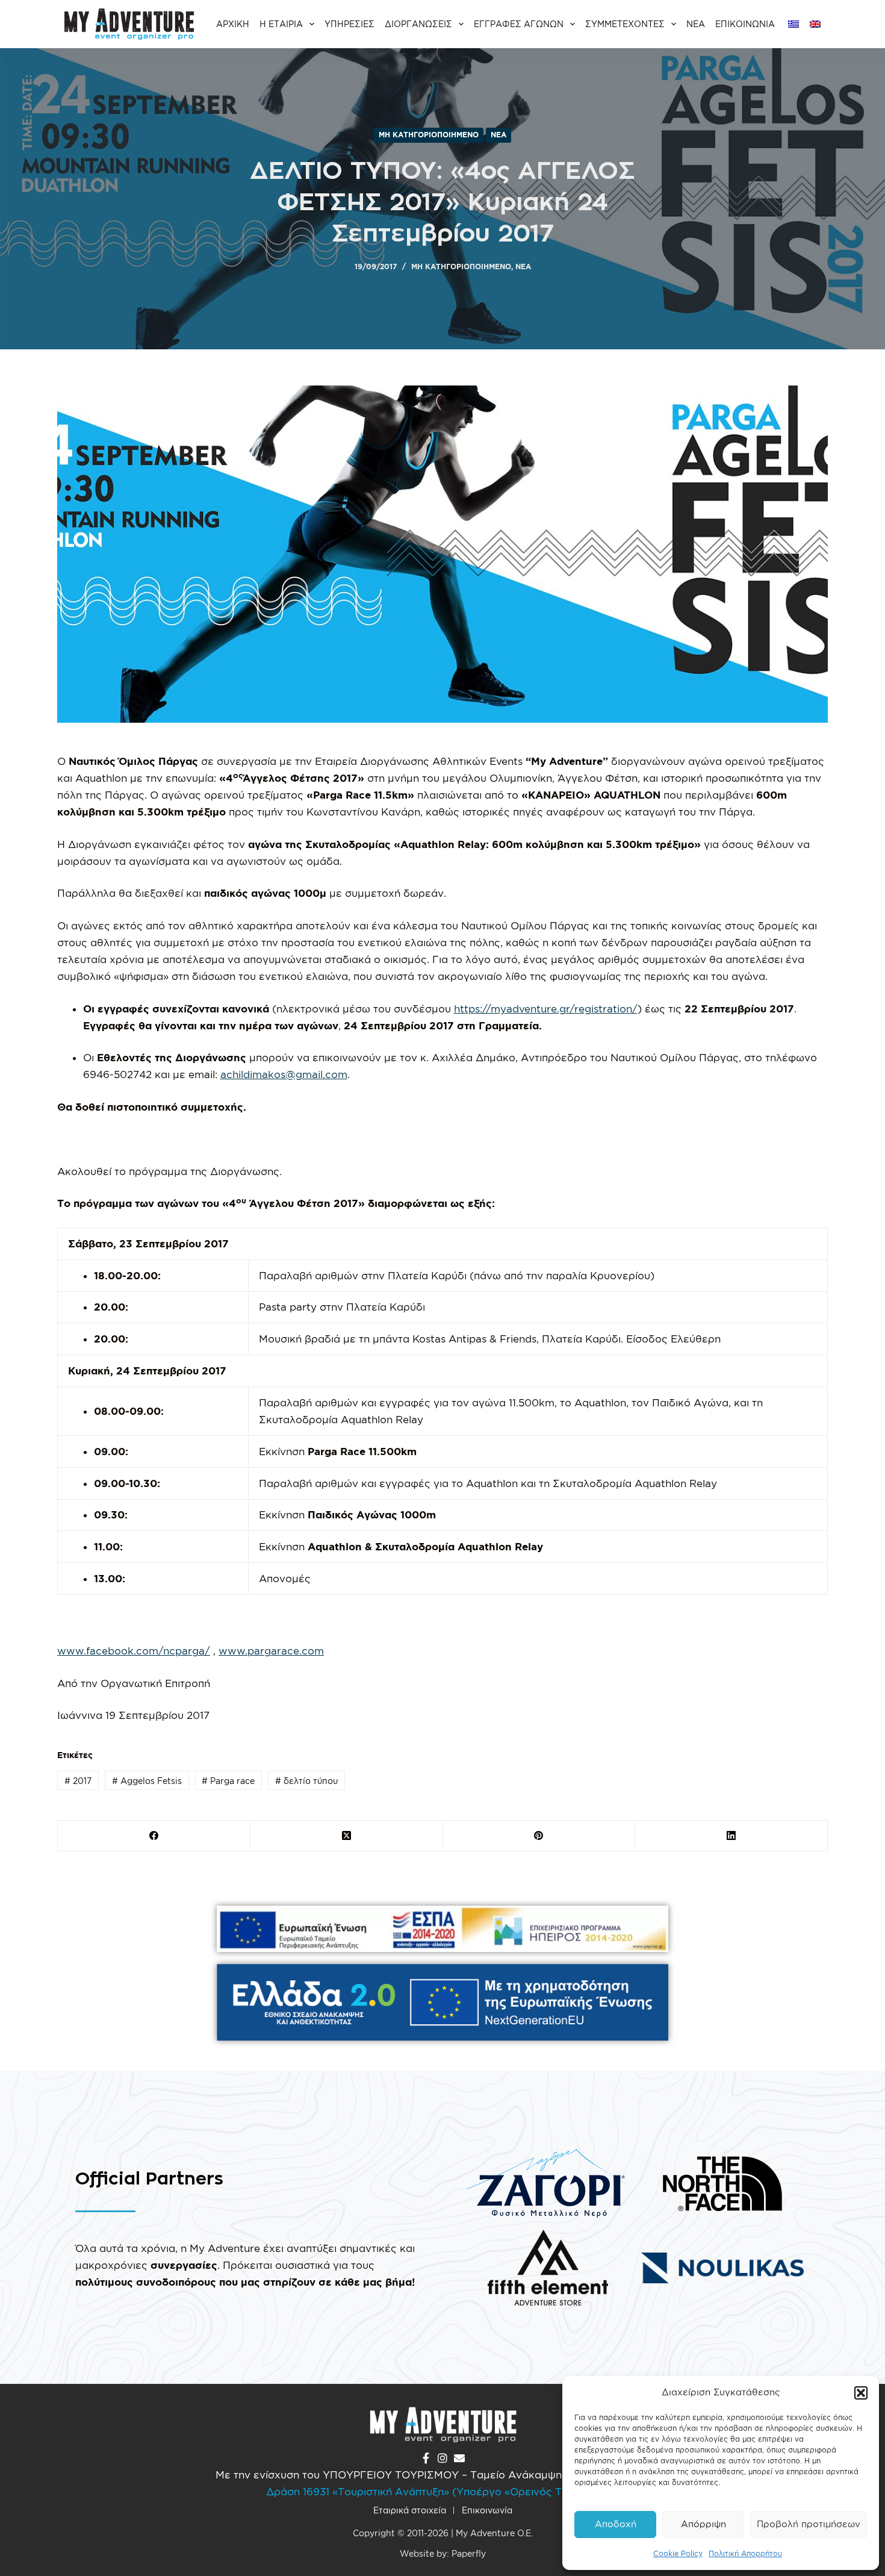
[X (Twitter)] (347, 1836)
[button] (861, 2393)
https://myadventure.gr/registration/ (546, 1009)
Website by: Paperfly (443, 2553)
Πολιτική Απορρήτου (745, 2553)
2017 (78, 1781)
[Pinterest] (539, 1836)
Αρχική (233, 24)
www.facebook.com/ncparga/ (134, 1651)
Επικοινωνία (745, 24)
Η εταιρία (281, 24)
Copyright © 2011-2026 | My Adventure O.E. (443, 2533)
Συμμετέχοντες (625, 24)
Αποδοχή (616, 2524)
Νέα (696, 24)
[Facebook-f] (426, 2458)
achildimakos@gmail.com (284, 1074)
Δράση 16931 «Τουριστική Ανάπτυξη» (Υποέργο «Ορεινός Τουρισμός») (442, 2491)
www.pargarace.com (271, 1651)
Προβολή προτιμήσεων (809, 2524)
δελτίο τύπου (306, 1781)
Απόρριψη (703, 2524)
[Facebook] (154, 1836)
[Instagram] (442, 2458)
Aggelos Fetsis (147, 1781)
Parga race (228, 1781)
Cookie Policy (678, 2553)
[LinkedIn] (731, 1836)
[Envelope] (459, 2458)
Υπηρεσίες (349, 24)
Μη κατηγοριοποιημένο (429, 135)
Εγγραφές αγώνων (519, 24)
